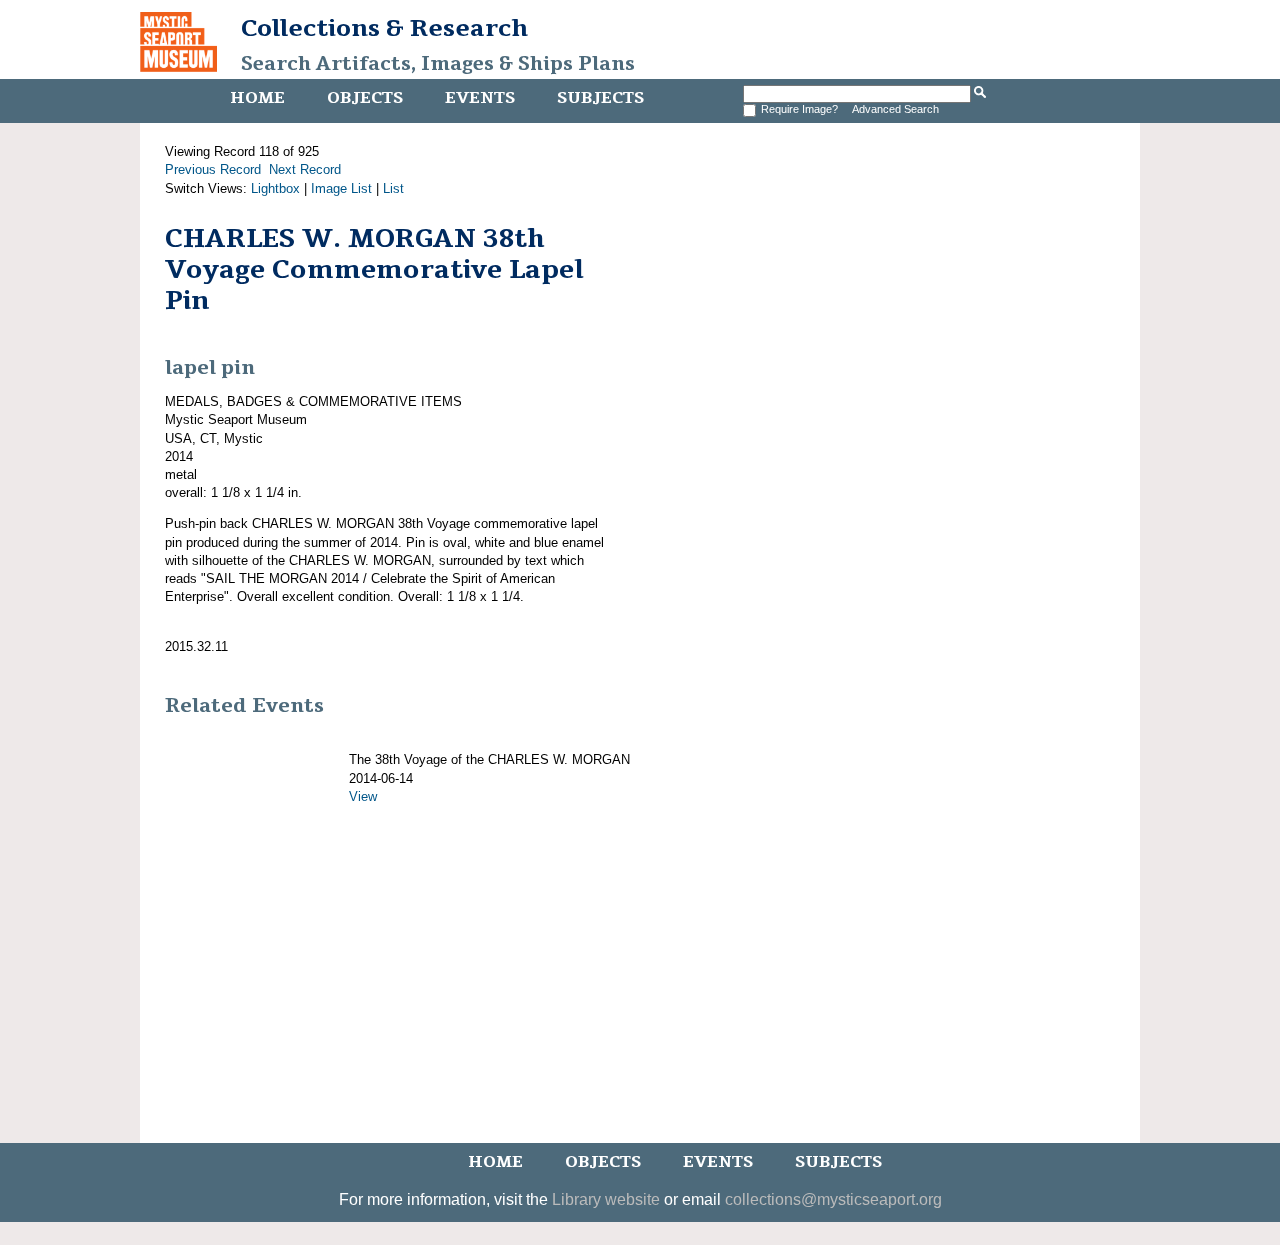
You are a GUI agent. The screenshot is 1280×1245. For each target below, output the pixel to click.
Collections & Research (384, 28)
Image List (341, 188)
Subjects (600, 98)
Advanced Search (895, 109)
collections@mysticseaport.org (833, 1199)
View (363, 796)
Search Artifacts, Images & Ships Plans (438, 64)
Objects (365, 98)
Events (480, 98)
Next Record (305, 169)
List (393, 188)
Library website (606, 1199)
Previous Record (213, 169)
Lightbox (275, 188)
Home (257, 98)
